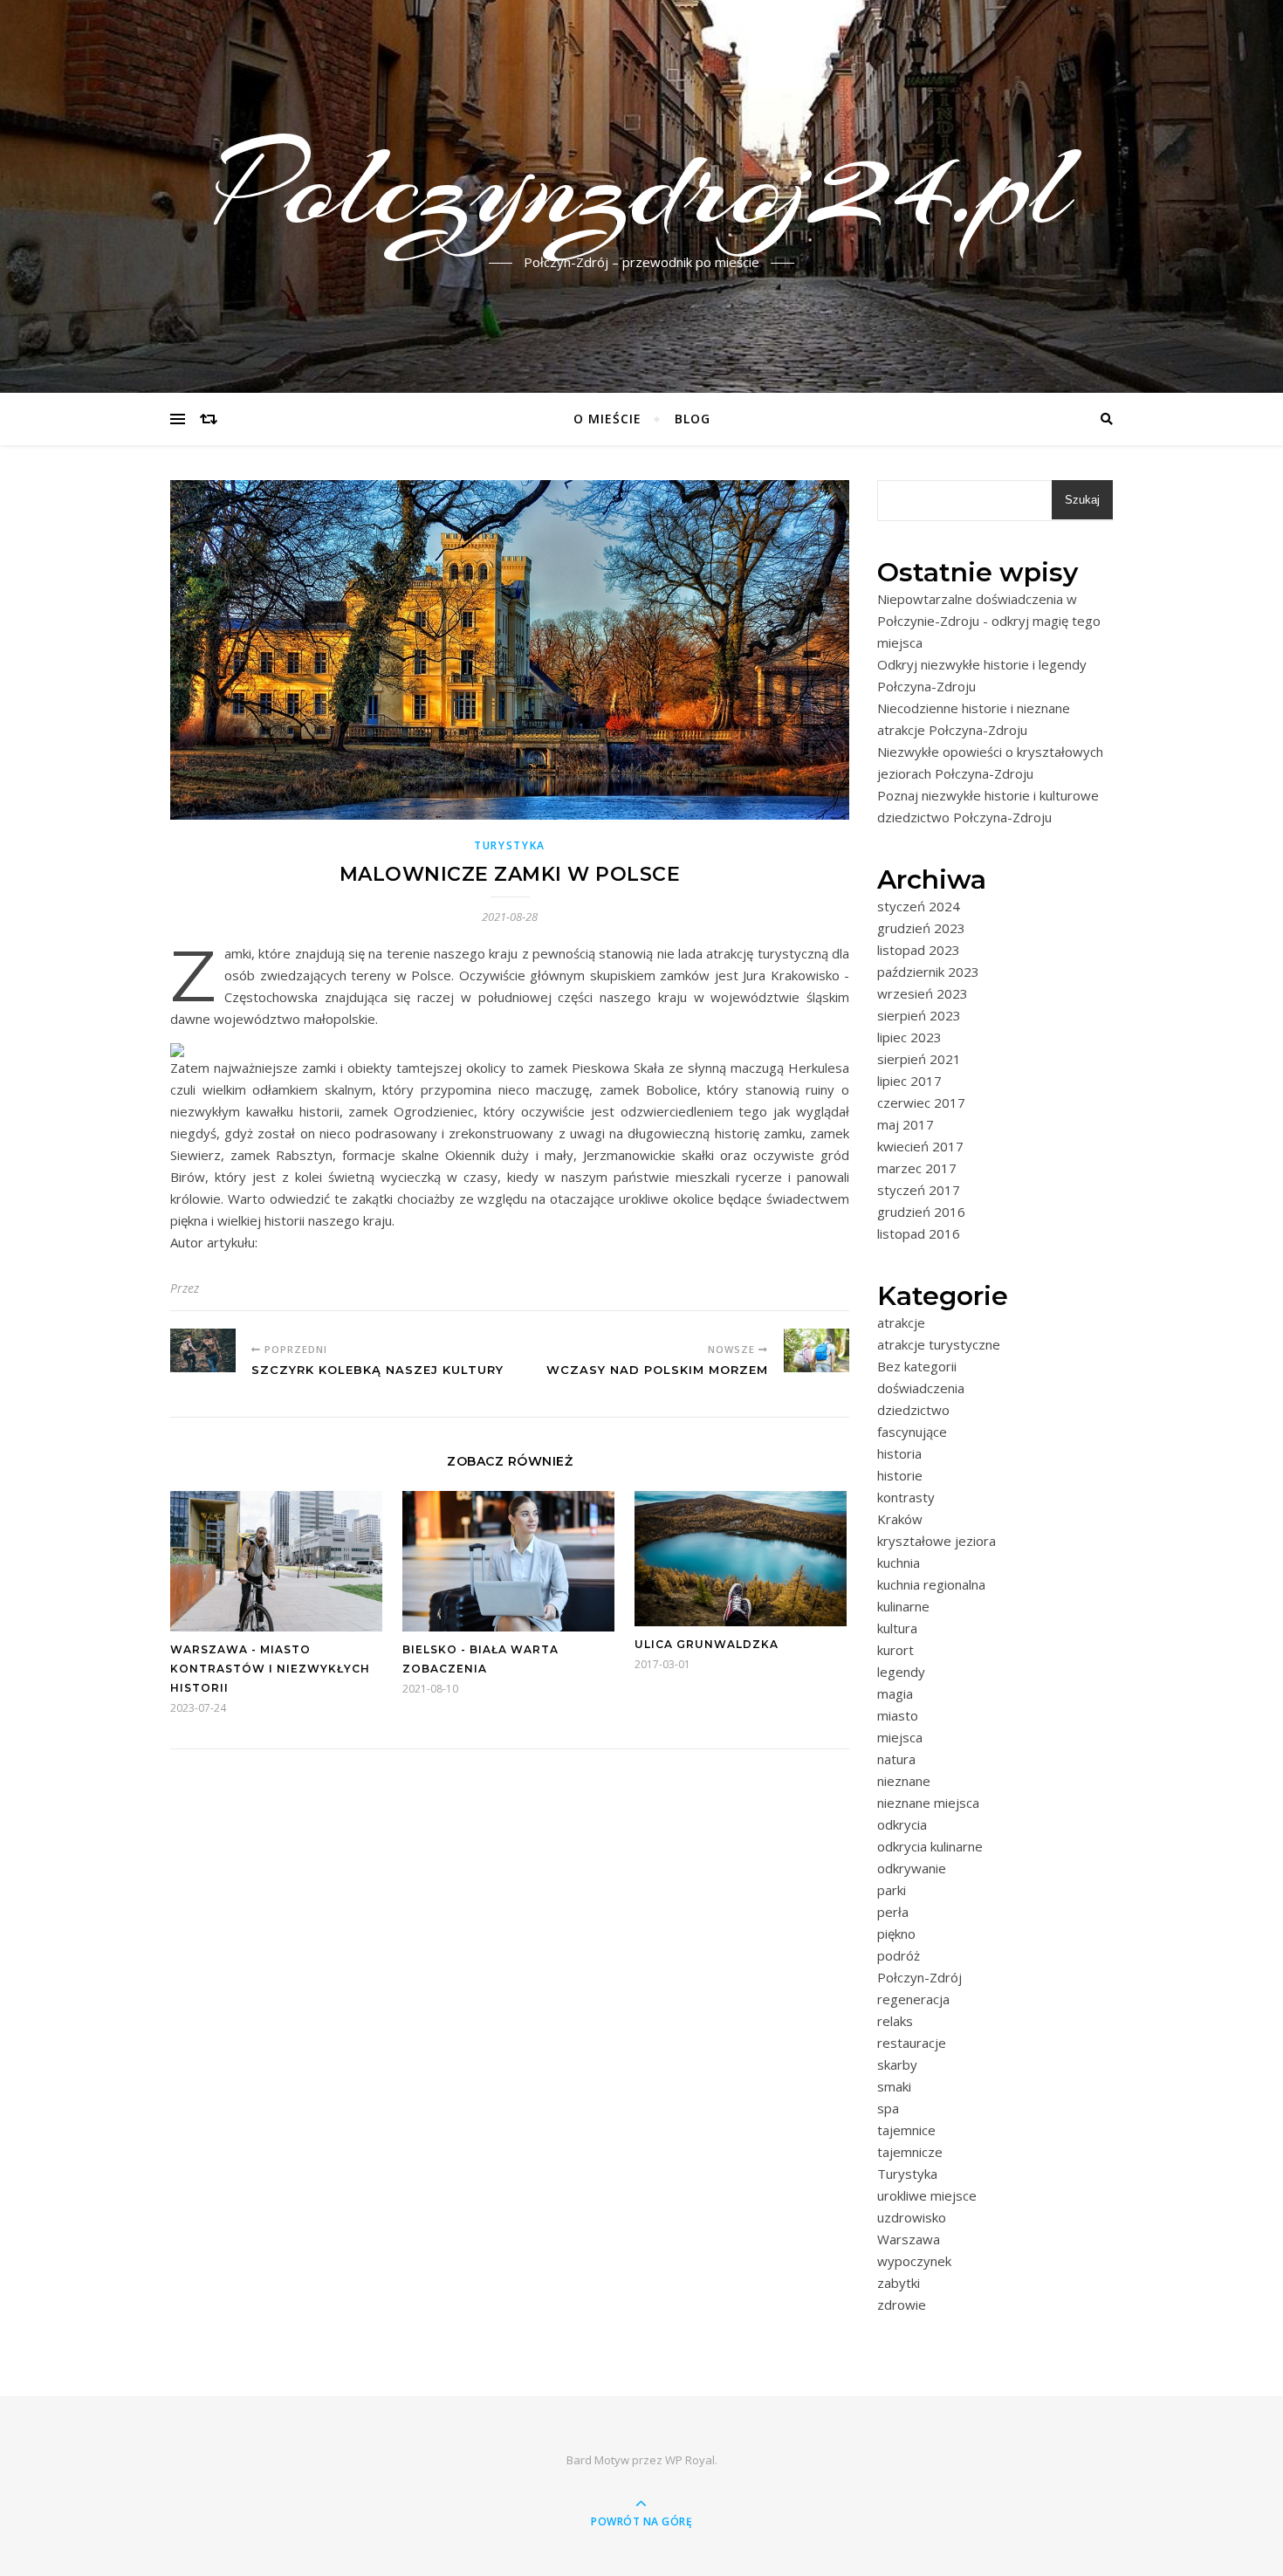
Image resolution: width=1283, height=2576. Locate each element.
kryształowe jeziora (937, 1541)
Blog (693, 419)
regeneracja (913, 1999)
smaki (894, 2086)
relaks (895, 2021)
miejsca (900, 1737)
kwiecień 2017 (920, 1146)
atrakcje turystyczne (939, 1344)
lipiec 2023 (909, 1037)
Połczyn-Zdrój (919, 1977)
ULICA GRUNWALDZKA (707, 1644)
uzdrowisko (912, 2217)
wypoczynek (914, 2261)
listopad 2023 (919, 950)
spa (888, 2108)
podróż (899, 1955)
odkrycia (902, 1824)
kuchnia (899, 1563)
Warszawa (909, 2239)
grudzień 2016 (921, 1212)
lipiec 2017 (909, 1081)
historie (900, 1475)
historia (899, 1453)
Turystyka (510, 845)
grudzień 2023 (921, 928)
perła (893, 1912)
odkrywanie (912, 1868)
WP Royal (690, 2460)
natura (896, 1759)
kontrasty (906, 1497)
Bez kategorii (917, 1366)
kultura (897, 1628)
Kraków (900, 1519)
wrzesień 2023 (923, 993)
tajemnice (906, 2130)
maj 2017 (906, 1124)
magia (895, 1693)
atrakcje (901, 1322)
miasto (898, 1715)
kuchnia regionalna (931, 1584)
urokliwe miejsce (927, 2195)
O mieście (607, 419)
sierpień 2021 (919, 1059)
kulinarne (903, 1606)
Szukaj (1082, 500)
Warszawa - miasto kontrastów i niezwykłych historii (270, 1669)
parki (892, 1890)
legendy (901, 1672)
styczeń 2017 (919, 1190)
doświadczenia (921, 1388)
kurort (895, 1650)
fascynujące (912, 1432)
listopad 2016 (919, 1233)
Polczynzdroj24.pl (642, 186)
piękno (896, 1934)
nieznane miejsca (928, 1803)
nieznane (904, 1781)
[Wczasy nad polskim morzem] (816, 1350)
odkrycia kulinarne (930, 1846)
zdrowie (902, 2305)
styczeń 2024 (919, 906)
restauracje (912, 2043)
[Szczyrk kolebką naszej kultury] (203, 1350)
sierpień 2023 (919, 1015)
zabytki (899, 2283)
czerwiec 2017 (921, 1103)
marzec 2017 (917, 1168)
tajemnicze (910, 2152)
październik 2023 (928, 972)
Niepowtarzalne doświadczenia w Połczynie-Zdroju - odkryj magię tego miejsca (989, 621)
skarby (897, 2064)
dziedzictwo (913, 1410)
